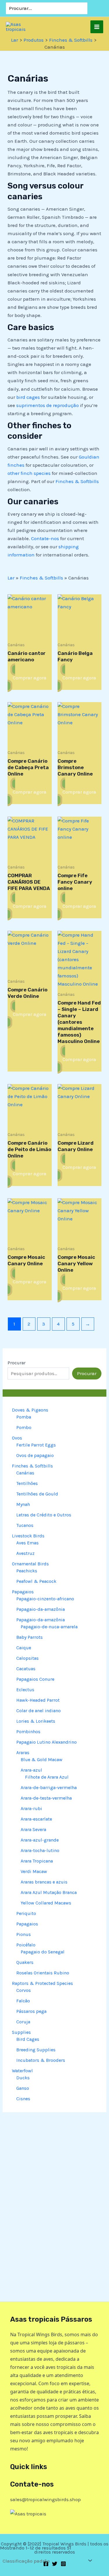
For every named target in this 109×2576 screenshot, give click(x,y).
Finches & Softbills (77, 481)
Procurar (17, 1363)
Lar (11, 578)
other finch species (29, 473)
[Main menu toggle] (97, 27)
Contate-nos (45, 538)
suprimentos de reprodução (48, 405)
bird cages (28, 397)
